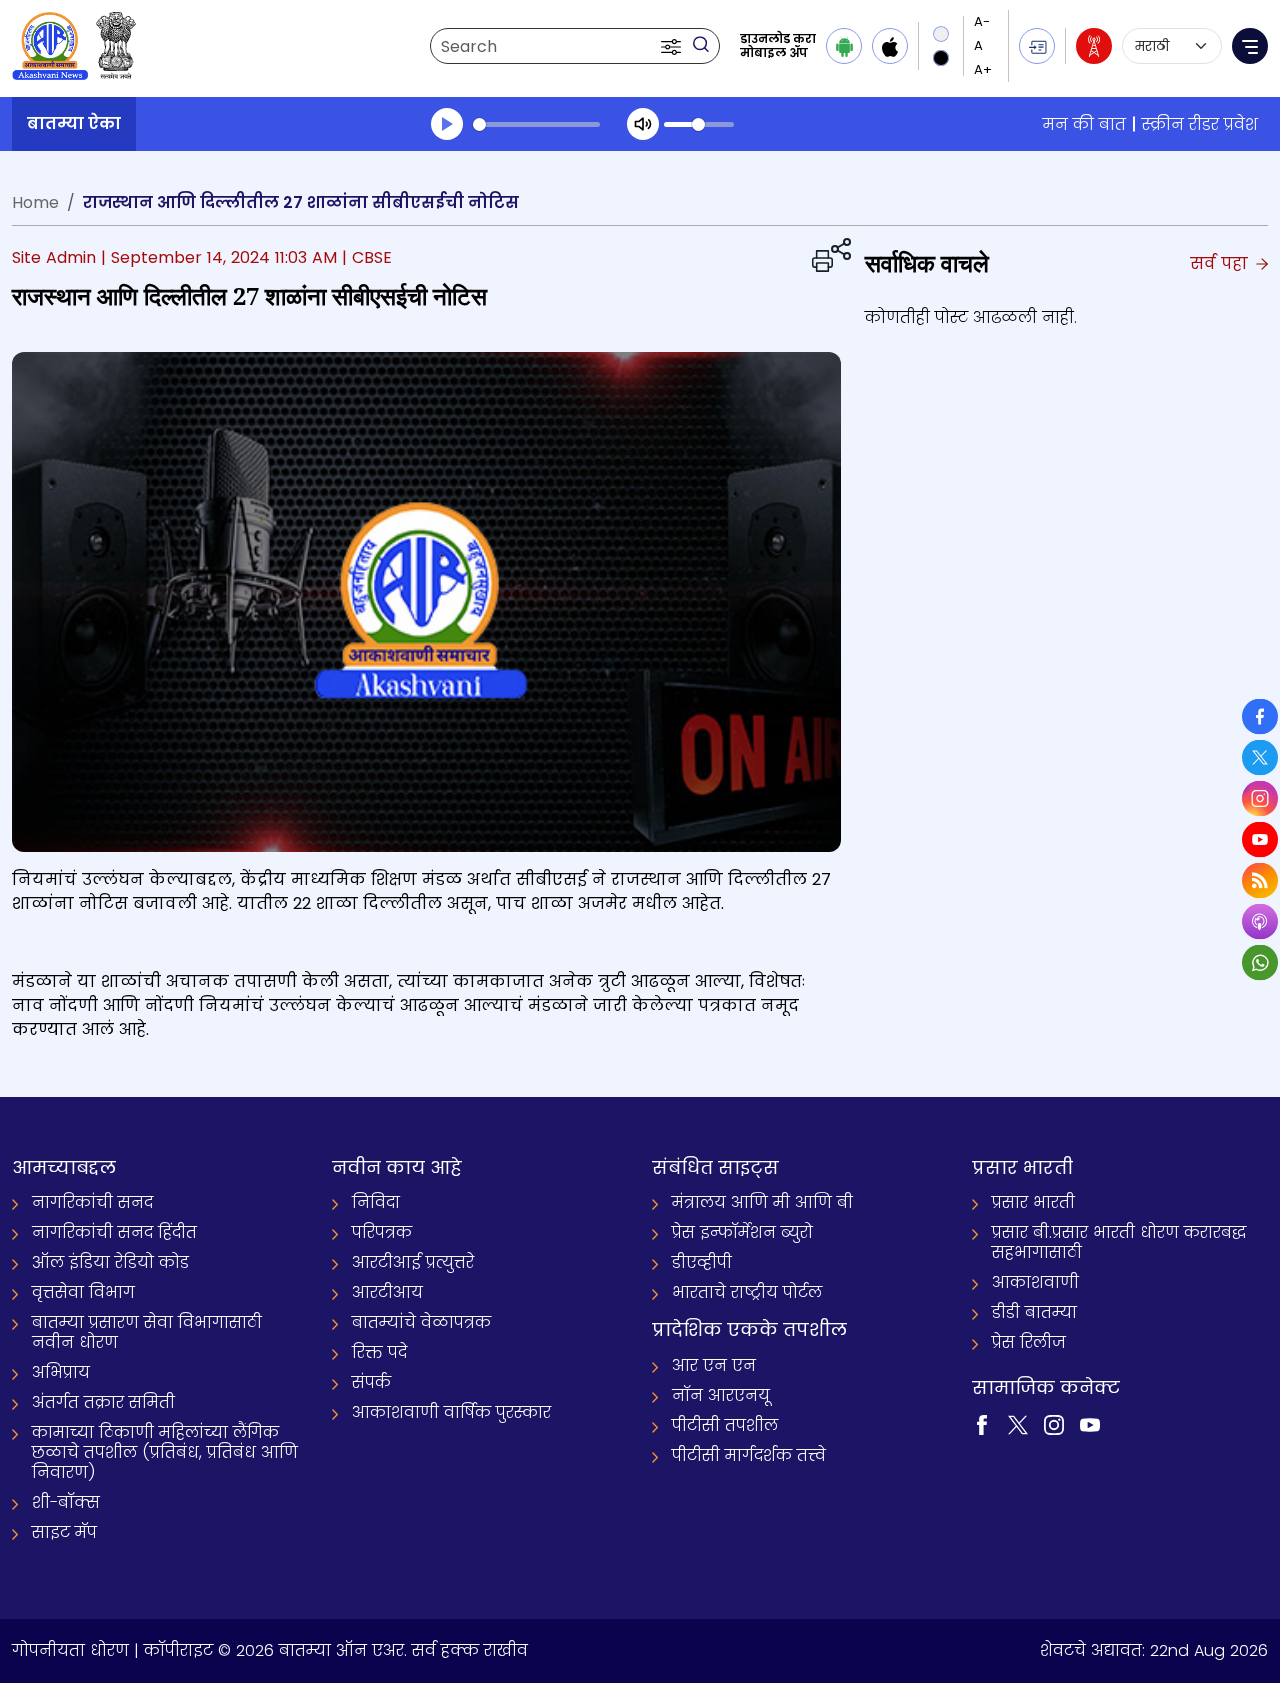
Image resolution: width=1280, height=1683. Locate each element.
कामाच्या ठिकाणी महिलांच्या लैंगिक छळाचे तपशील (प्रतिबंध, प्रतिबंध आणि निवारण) (165, 1452)
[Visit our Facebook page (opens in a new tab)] (982, 1423)
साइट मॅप (64, 1532)
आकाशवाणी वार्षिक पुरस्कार (451, 1412)
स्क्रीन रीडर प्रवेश (1200, 124)
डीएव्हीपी (702, 1262)
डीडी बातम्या (1034, 1312)
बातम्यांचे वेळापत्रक (421, 1322)
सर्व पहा (1221, 263)
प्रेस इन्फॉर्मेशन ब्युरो (742, 1232)
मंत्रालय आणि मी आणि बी (762, 1202)
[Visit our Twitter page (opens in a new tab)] (1018, 1423)
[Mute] (643, 124)
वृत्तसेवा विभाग (83, 1292)
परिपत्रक (382, 1232)
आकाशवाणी (1035, 1282)
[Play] (447, 124)
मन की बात (1084, 124)
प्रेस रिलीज (1029, 1342)
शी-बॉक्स (66, 1502)
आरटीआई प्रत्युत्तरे (413, 1262)
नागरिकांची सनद (92, 1202)
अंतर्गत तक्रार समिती (103, 1402)
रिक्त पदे (379, 1352)
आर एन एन (714, 1365)
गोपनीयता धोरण (70, 1650)
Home (35, 202)
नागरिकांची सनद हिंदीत (114, 1232)
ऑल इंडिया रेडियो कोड (110, 1262)
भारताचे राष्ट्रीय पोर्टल (747, 1292)
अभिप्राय (61, 1372)
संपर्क (371, 1382)
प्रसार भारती (1033, 1202)
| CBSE (367, 257)
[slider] (536, 124)
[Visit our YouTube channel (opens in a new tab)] (1090, 1423)
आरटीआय (387, 1292)
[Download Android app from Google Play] (844, 46)
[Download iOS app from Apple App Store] (890, 46)
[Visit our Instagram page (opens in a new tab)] (1054, 1423)
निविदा (376, 1202)
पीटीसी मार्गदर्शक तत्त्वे (749, 1455)
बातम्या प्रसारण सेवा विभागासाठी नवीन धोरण (147, 1332)
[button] (673, 46)
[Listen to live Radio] (1094, 46)
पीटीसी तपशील (725, 1425)
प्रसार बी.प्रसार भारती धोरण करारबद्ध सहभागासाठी (1119, 1242)
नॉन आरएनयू (721, 1395)
